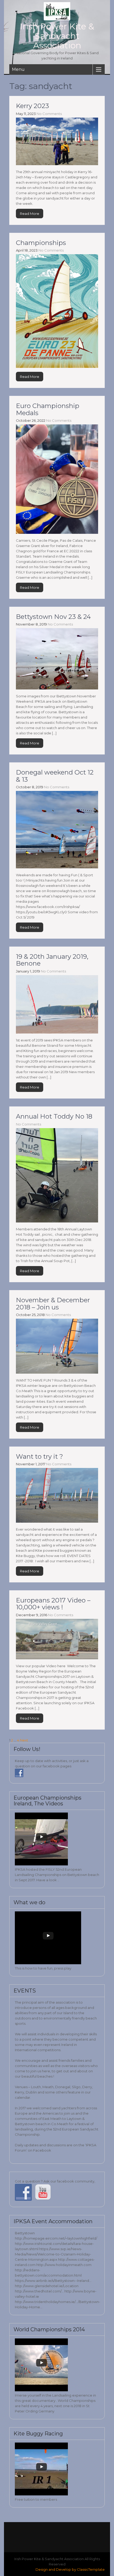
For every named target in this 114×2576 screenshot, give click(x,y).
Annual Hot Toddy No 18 (54, 1116)
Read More (30, 214)
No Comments (49, 114)
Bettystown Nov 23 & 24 (53, 617)
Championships (41, 243)
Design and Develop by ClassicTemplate (70, 2569)
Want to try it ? (40, 1456)
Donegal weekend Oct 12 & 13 (55, 776)
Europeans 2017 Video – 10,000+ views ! (53, 1604)
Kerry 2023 (32, 106)
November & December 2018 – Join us (53, 1303)
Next (24, 1740)
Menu (18, 69)
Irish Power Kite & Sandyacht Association (57, 36)
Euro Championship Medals (48, 409)
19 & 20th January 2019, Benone (52, 960)
